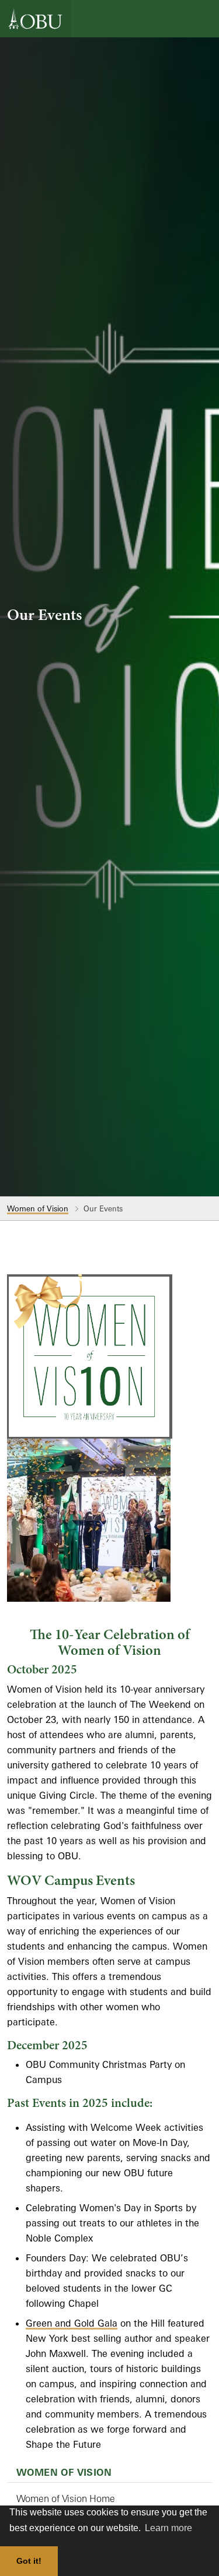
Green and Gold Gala (72, 2323)
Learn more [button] (168, 2528)
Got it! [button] (29, 2561)
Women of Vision (38, 1208)
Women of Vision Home (66, 2499)
